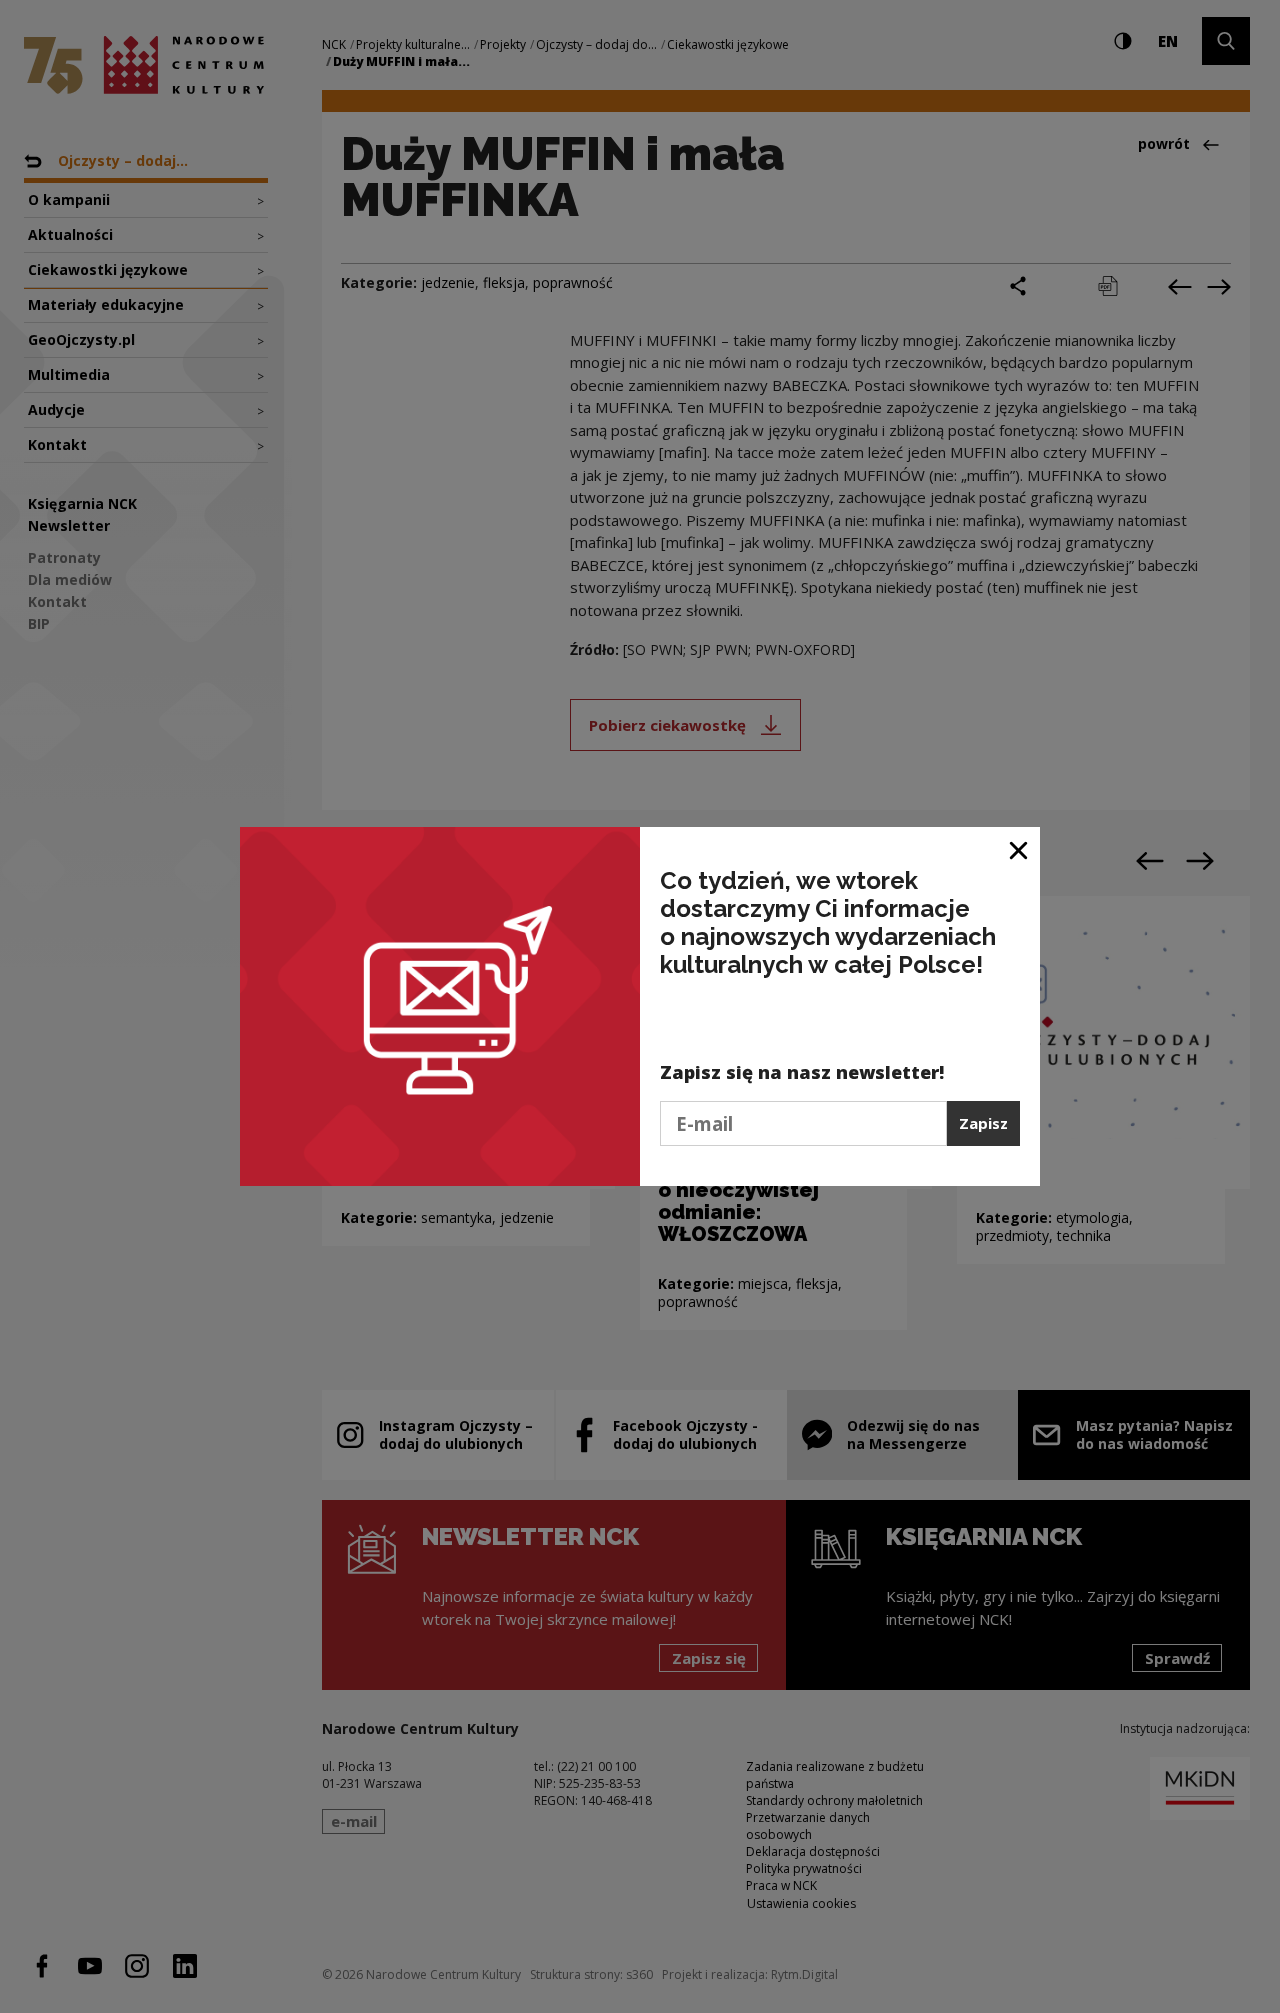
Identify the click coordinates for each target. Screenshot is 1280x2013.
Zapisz (983, 1123)
